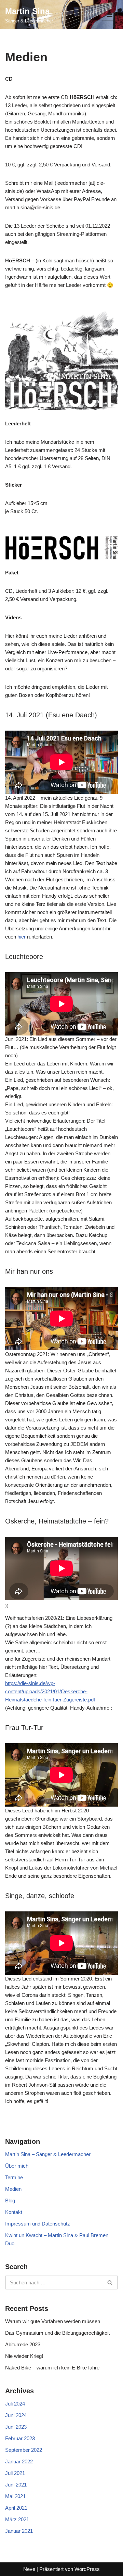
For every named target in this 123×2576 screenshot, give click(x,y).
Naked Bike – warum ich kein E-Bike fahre (52, 2368)
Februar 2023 (20, 2438)
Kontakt (14, 2212)
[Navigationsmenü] (110, 15)
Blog (10, 2200)
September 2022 (24, 2450)
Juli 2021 (15, 2473)
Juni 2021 (16, 2485)
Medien (13, 2189)
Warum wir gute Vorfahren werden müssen (53, 2321)
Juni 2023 (16, 2427)
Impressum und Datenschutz (38, 2224)
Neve (29, 2569)
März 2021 (17, 2519)
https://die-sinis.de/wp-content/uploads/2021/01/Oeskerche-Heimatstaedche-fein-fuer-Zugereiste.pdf (50, 1691)
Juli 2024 (15, 2404)
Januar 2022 (19, 2461)
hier (22, 937)
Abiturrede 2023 (23, 2344)
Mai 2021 (15, 2496)
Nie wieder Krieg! (24, 2356)
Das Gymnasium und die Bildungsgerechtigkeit (57, 2333)
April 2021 (16, 2508)
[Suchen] (110, 2282)
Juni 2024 (16, 2415)
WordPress (87, 2569)
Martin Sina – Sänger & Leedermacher (48, 2154)
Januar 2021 (19, 2531)
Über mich (17, 2166)
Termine (14, 2177)
